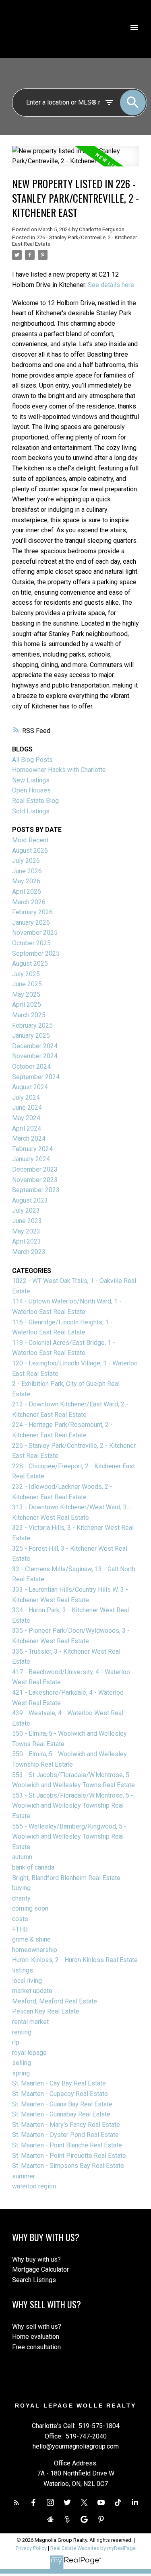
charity (21, 1898)
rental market (30, 2022)
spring (21, 2073)
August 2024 (30, 1087)
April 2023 (27, 1241)
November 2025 (35, 933)
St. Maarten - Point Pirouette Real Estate (69, 2156)
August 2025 (30, 964)
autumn (22, 1857)
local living (27, 1981)
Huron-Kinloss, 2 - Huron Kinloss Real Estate (75, 1960)
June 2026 (27, 871)
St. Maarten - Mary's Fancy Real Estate (66, 2125)
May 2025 (26, 994)
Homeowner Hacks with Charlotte (59, 770)
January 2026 (31, 923)
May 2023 (26, 1231)
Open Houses (31, 790)
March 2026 (29, 902)
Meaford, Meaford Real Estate (55, 2001)
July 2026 (26, 861)
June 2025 (27, 984)
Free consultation (36, 2347)
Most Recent (30, 840)
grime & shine (31, 1939)
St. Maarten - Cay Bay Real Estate (59, 2083)
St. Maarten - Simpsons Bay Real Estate (68, 2166)
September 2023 (36, 1190)
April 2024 (27, 1128)
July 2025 (26, 974)
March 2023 (29, 1252)
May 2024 (26, 1118)
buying (21, 1888)
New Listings (31, 780)
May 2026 (26, 881)
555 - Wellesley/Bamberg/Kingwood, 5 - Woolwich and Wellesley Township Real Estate (69, 1837)
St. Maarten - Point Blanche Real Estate (67, 2145)
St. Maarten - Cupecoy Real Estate (60, 2094)
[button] (17, 2502)
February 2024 (32, 1149)
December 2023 (35, 1169)
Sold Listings (31, 811)
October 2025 (31, 943)
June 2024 (27, 1107)
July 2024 (26, 1097)
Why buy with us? (36, 2259)
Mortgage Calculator (40, 2269)
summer (24, 2176)
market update (32, 1991)
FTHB (20, 1929)
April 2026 (27, 892)
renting (22, 2032)
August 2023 (30, 1200)
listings (23, 1970)
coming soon (30, 1908)
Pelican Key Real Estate (46, 2011)
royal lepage (29, 2053)
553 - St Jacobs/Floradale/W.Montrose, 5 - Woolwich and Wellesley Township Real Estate (73, 1806)
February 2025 (32, 1025)
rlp (16, 2042)
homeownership (35, 1950)
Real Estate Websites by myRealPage (93, 2548)
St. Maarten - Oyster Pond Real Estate (65, 2135)
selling (22, 2063)
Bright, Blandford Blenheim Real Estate (66, 1878)
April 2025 (27, 1005)
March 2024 (29, 1138)
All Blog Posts (32, 760)
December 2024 (35, 1046)
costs (20, 1919)
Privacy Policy (31, 2548)
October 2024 (31, 1066)
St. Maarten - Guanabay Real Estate (61, 2114)
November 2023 (35, 1180)
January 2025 (31, 1036)
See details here (111, 285)
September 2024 (36, 1077)
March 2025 (29, 1015)
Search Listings (34, 2280)
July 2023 (26, 1210)
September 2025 (36, 953)
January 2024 (31, 1159)
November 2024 (35, 1056)
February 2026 (32, 912)
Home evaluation (36, 2337)
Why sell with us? (37, 2327)
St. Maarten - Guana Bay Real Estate (62, 2104)
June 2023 (27, 1221)
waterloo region (34, 2186)
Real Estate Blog (35, 801)
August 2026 (30, 851)
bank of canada (33, 1867)
